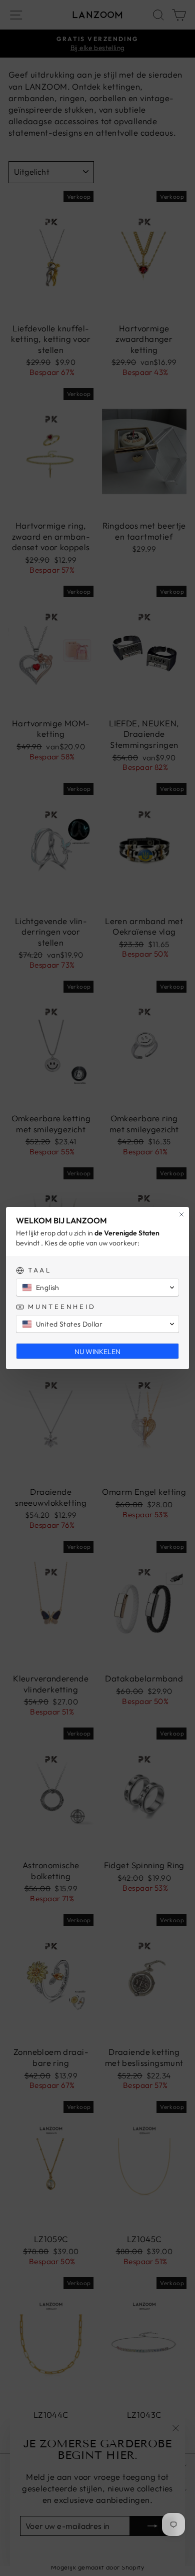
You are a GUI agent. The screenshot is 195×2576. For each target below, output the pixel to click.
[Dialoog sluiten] (181, 1214)
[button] (97, 1287)
